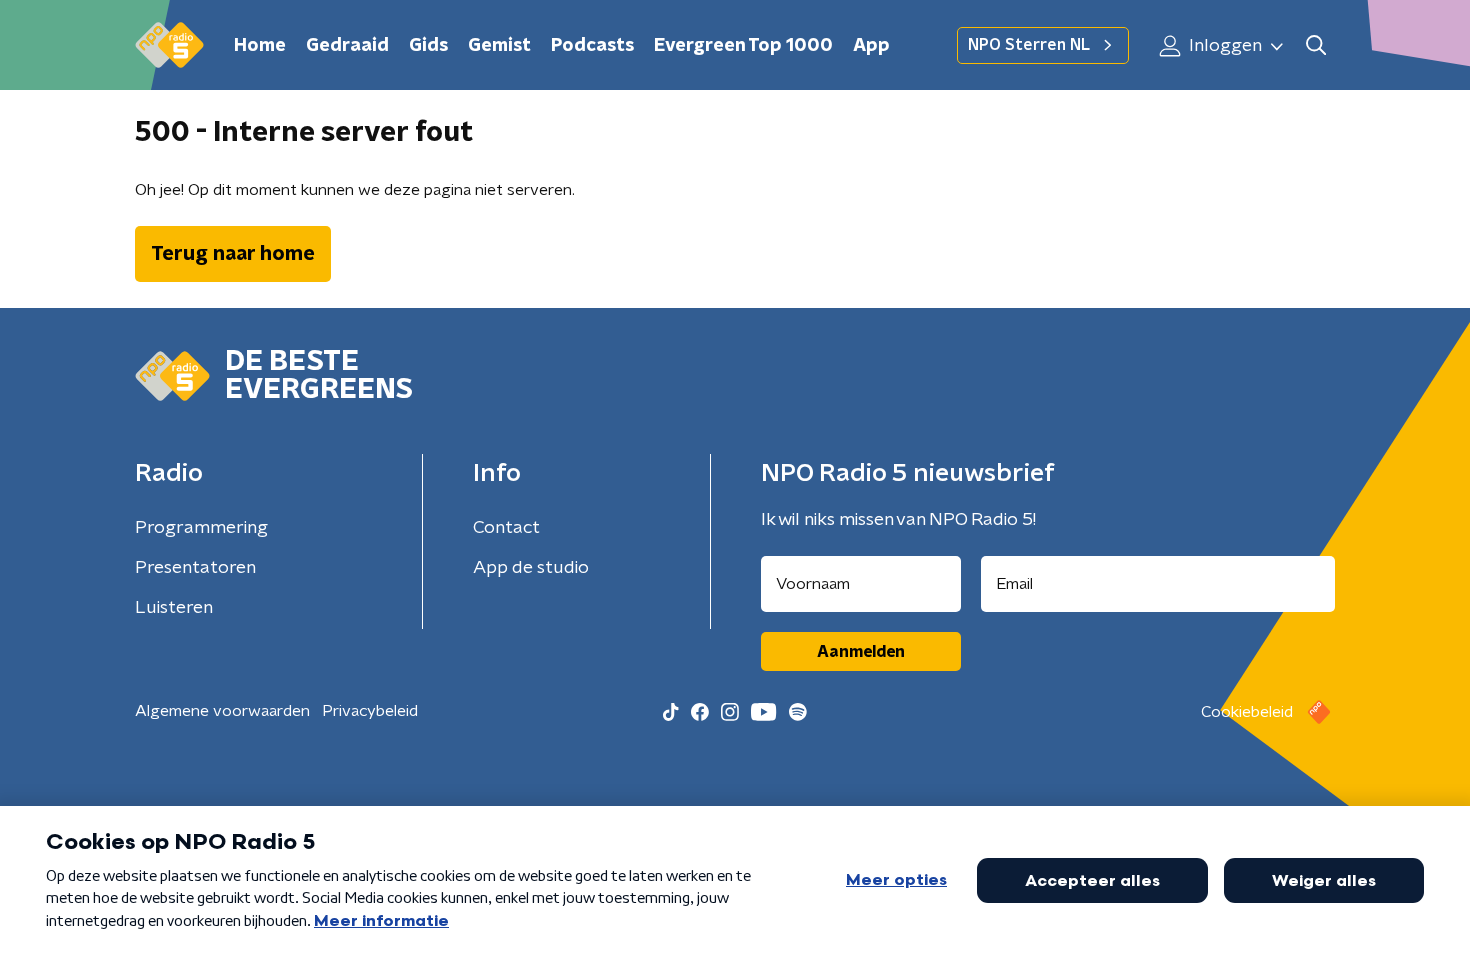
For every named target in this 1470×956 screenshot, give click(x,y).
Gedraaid (347, 46)
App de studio (531, 568)
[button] (1315, 45)
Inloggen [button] (1223, 46)
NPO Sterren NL (1029, 45)
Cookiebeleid (1247, 712)
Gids (428, 46)
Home (260, 46)
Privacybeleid (370, 711)
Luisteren (174, 608)
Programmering (201, 528)
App (871, 46)
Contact (506, 528)
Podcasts (592, 46)
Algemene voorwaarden (222, 711)
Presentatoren (195, 568)
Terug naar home (233, 254)
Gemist (499, 46)
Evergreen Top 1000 (743, 46)
